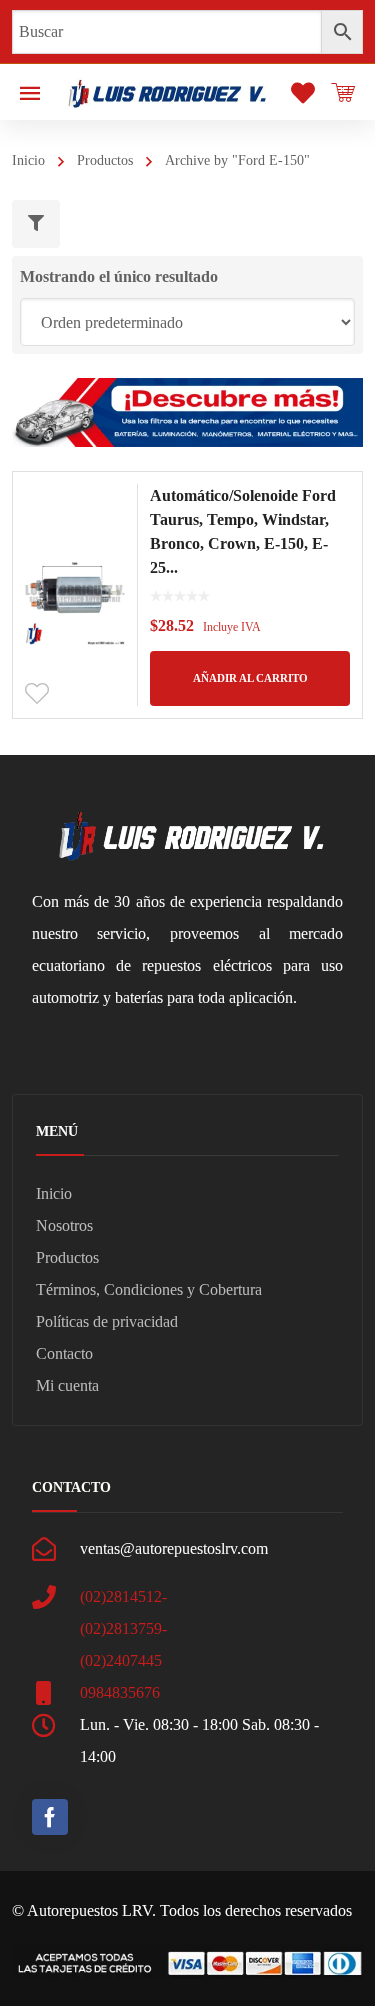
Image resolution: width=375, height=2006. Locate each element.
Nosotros (64, 1225)
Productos (105, 160)
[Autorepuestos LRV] (167, 91)
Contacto (64, 1353)
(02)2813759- (123, 1628)
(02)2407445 (121, 1660)
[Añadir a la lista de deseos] (37, 694)
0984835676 (120, 1692)
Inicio (28, 160)
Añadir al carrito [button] (250, 678)
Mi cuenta (67, 1385)
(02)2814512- (123, 1596)
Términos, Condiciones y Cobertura (149, 1289)
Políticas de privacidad (107, 1321)
